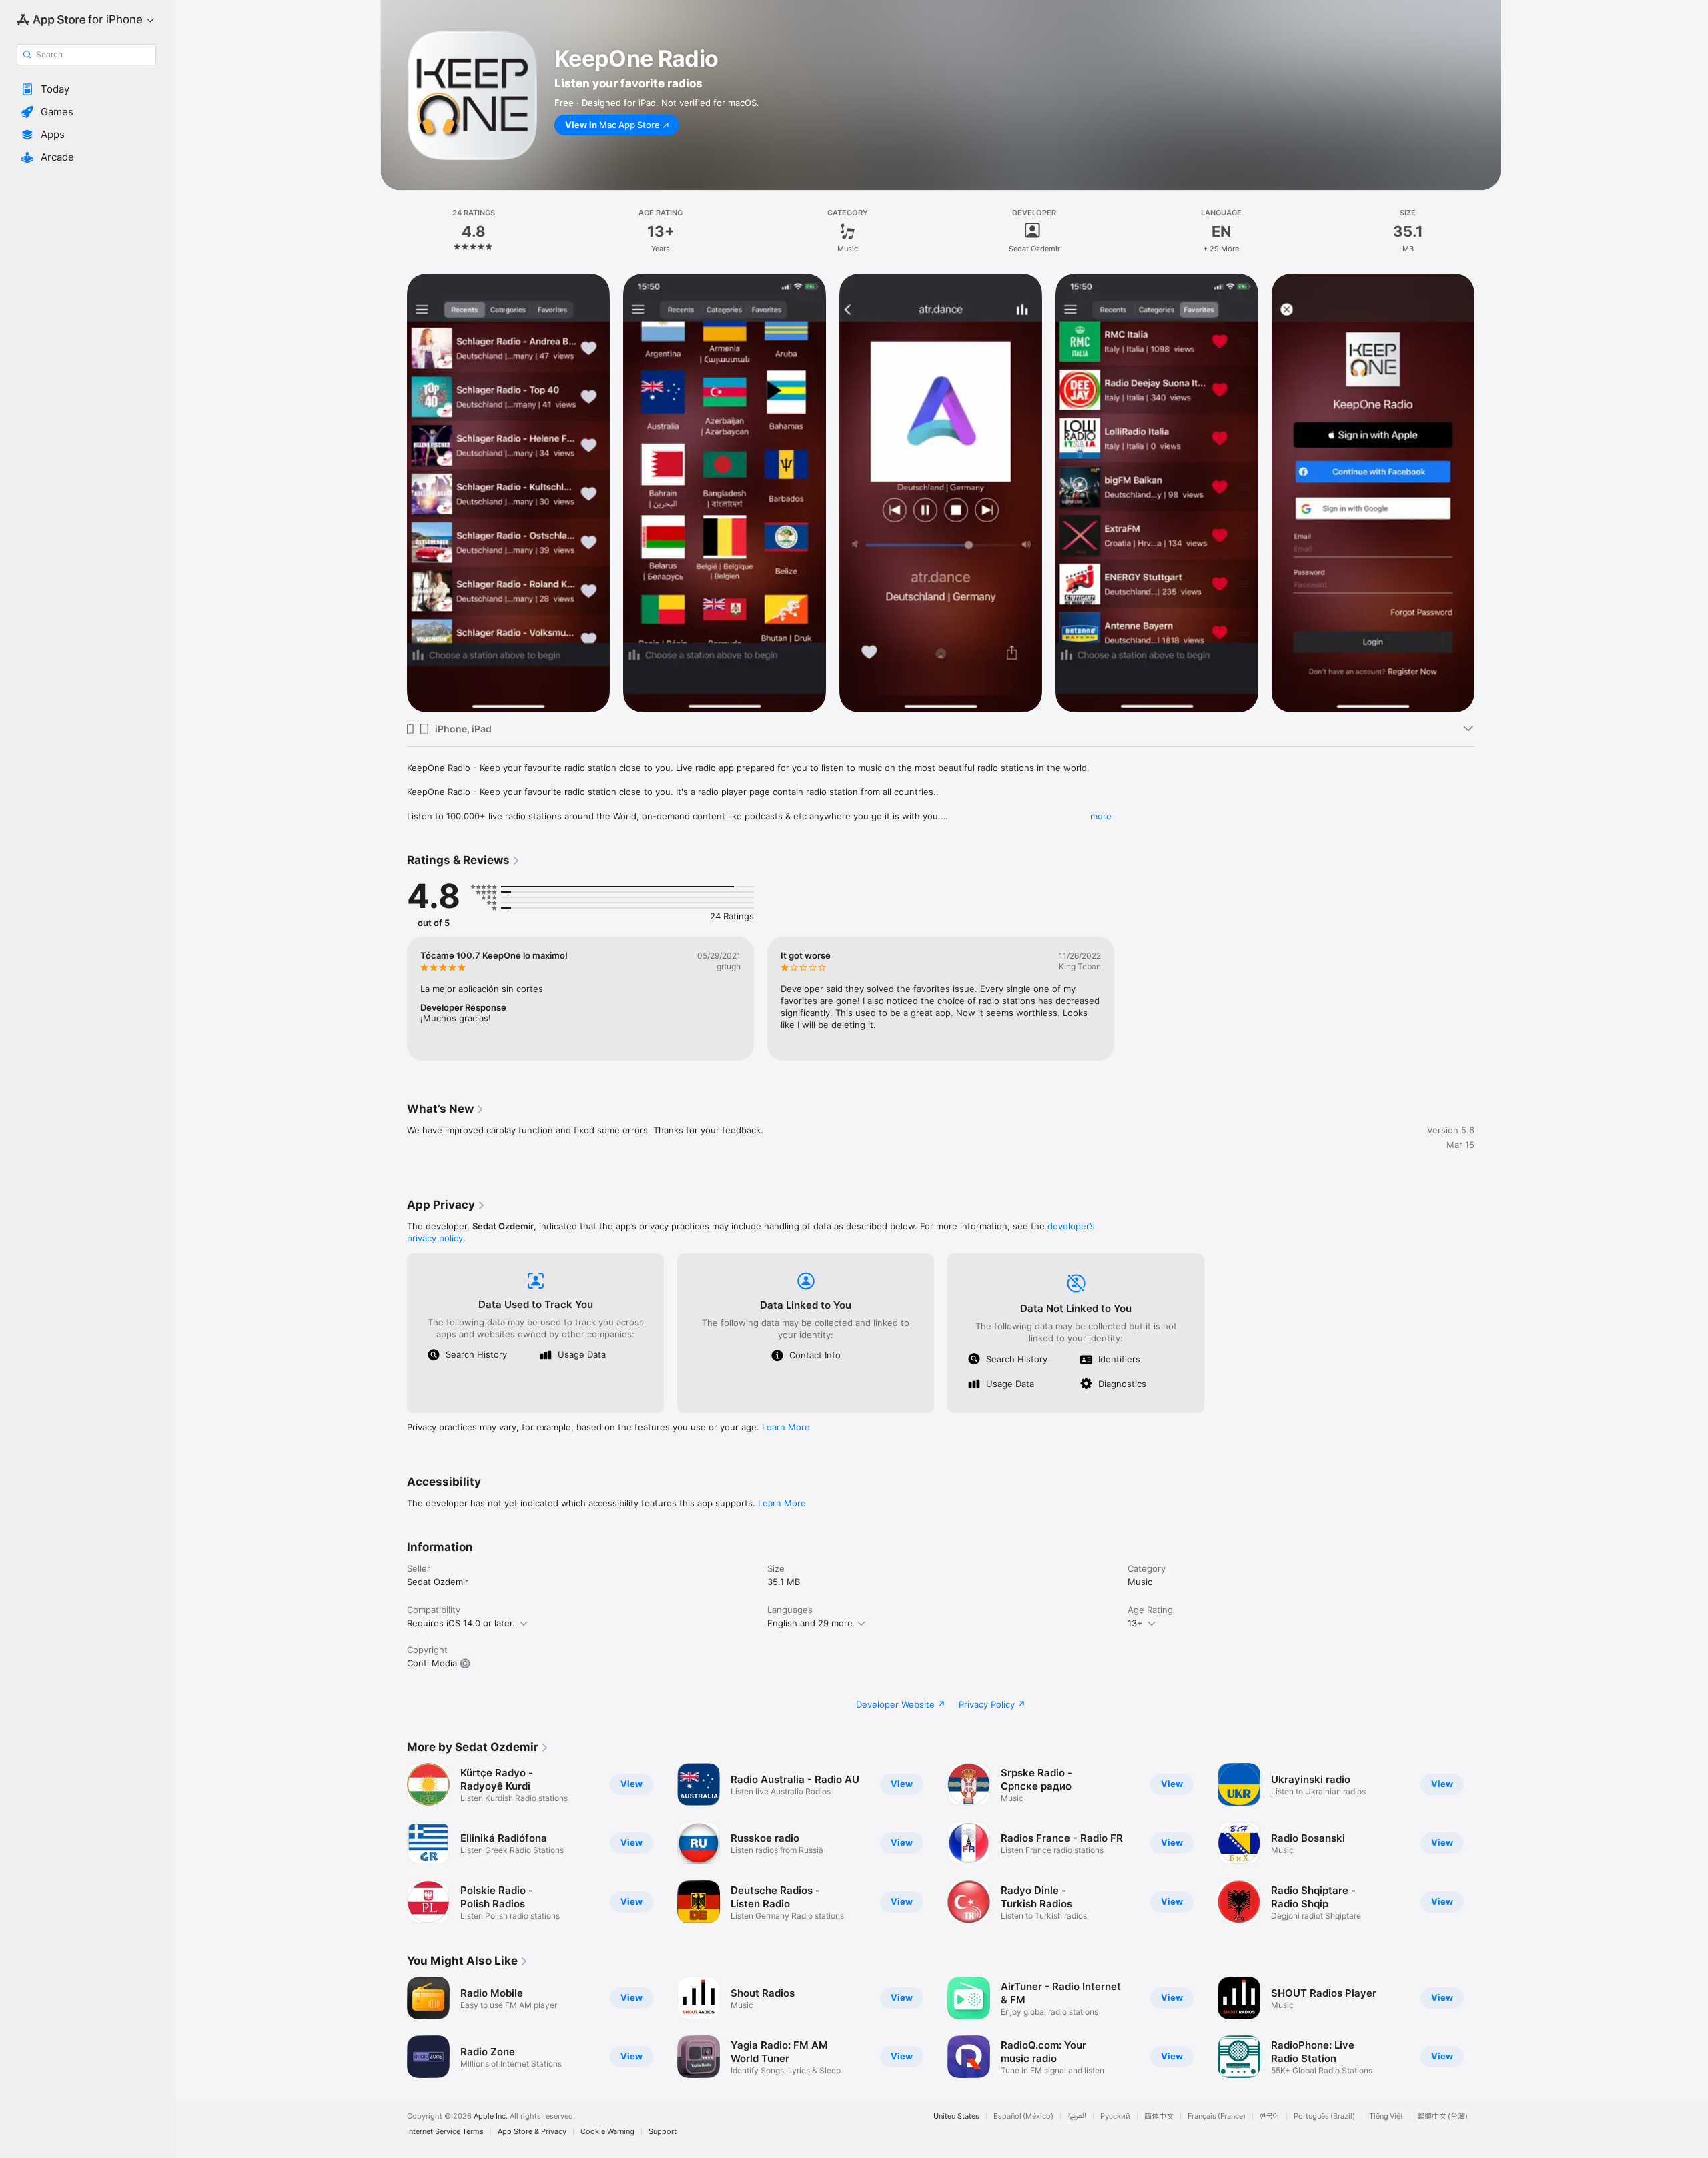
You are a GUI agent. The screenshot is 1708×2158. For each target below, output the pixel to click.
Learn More (786, 1427)
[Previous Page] (394, 1843)
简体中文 (1159, 2116)
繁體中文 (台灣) (1442, 2116)
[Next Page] (1488, 1843)
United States (956, 2116)
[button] (86, 89)
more (1101, 816)
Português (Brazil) (1324, 2116)
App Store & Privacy (532, 2132)
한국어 (1270, 2116)
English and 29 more (810, 1623)
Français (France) (1217, 2116)
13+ (1135, 1623)
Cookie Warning (607, 2132)
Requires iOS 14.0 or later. (461, 1623)
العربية (1077, 2116)
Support (663, 2132)
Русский (1115, 2116)
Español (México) (1023, 2116)
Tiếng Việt (1386, 2116)
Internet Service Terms (445, 2132)
